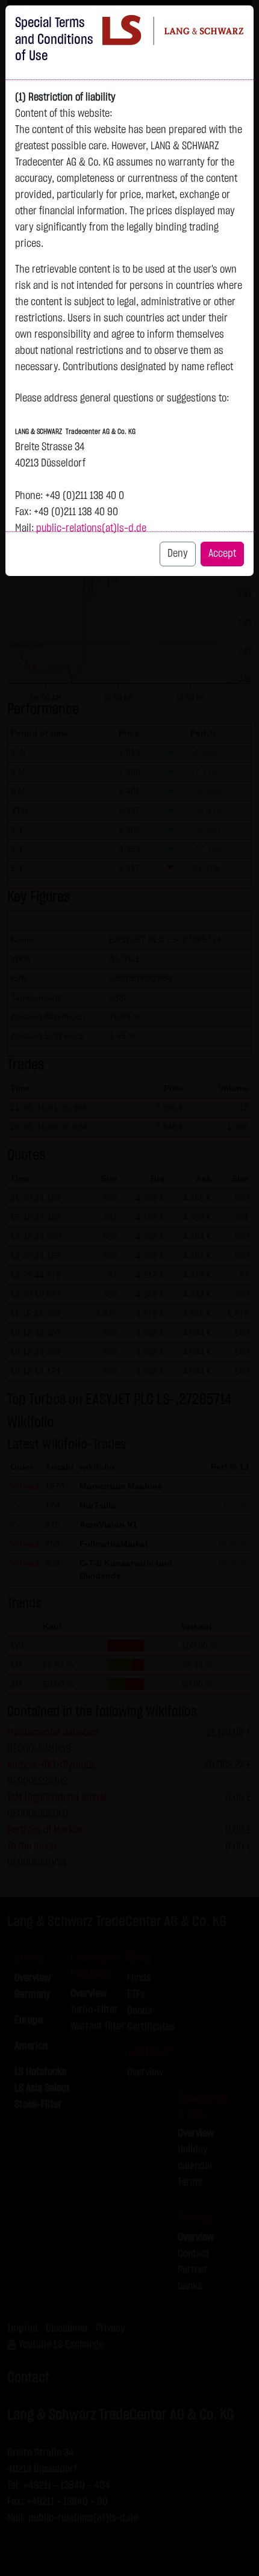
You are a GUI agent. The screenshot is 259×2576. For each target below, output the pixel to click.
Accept (222, 554)
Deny (178, 554)
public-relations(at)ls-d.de (91, 528)
